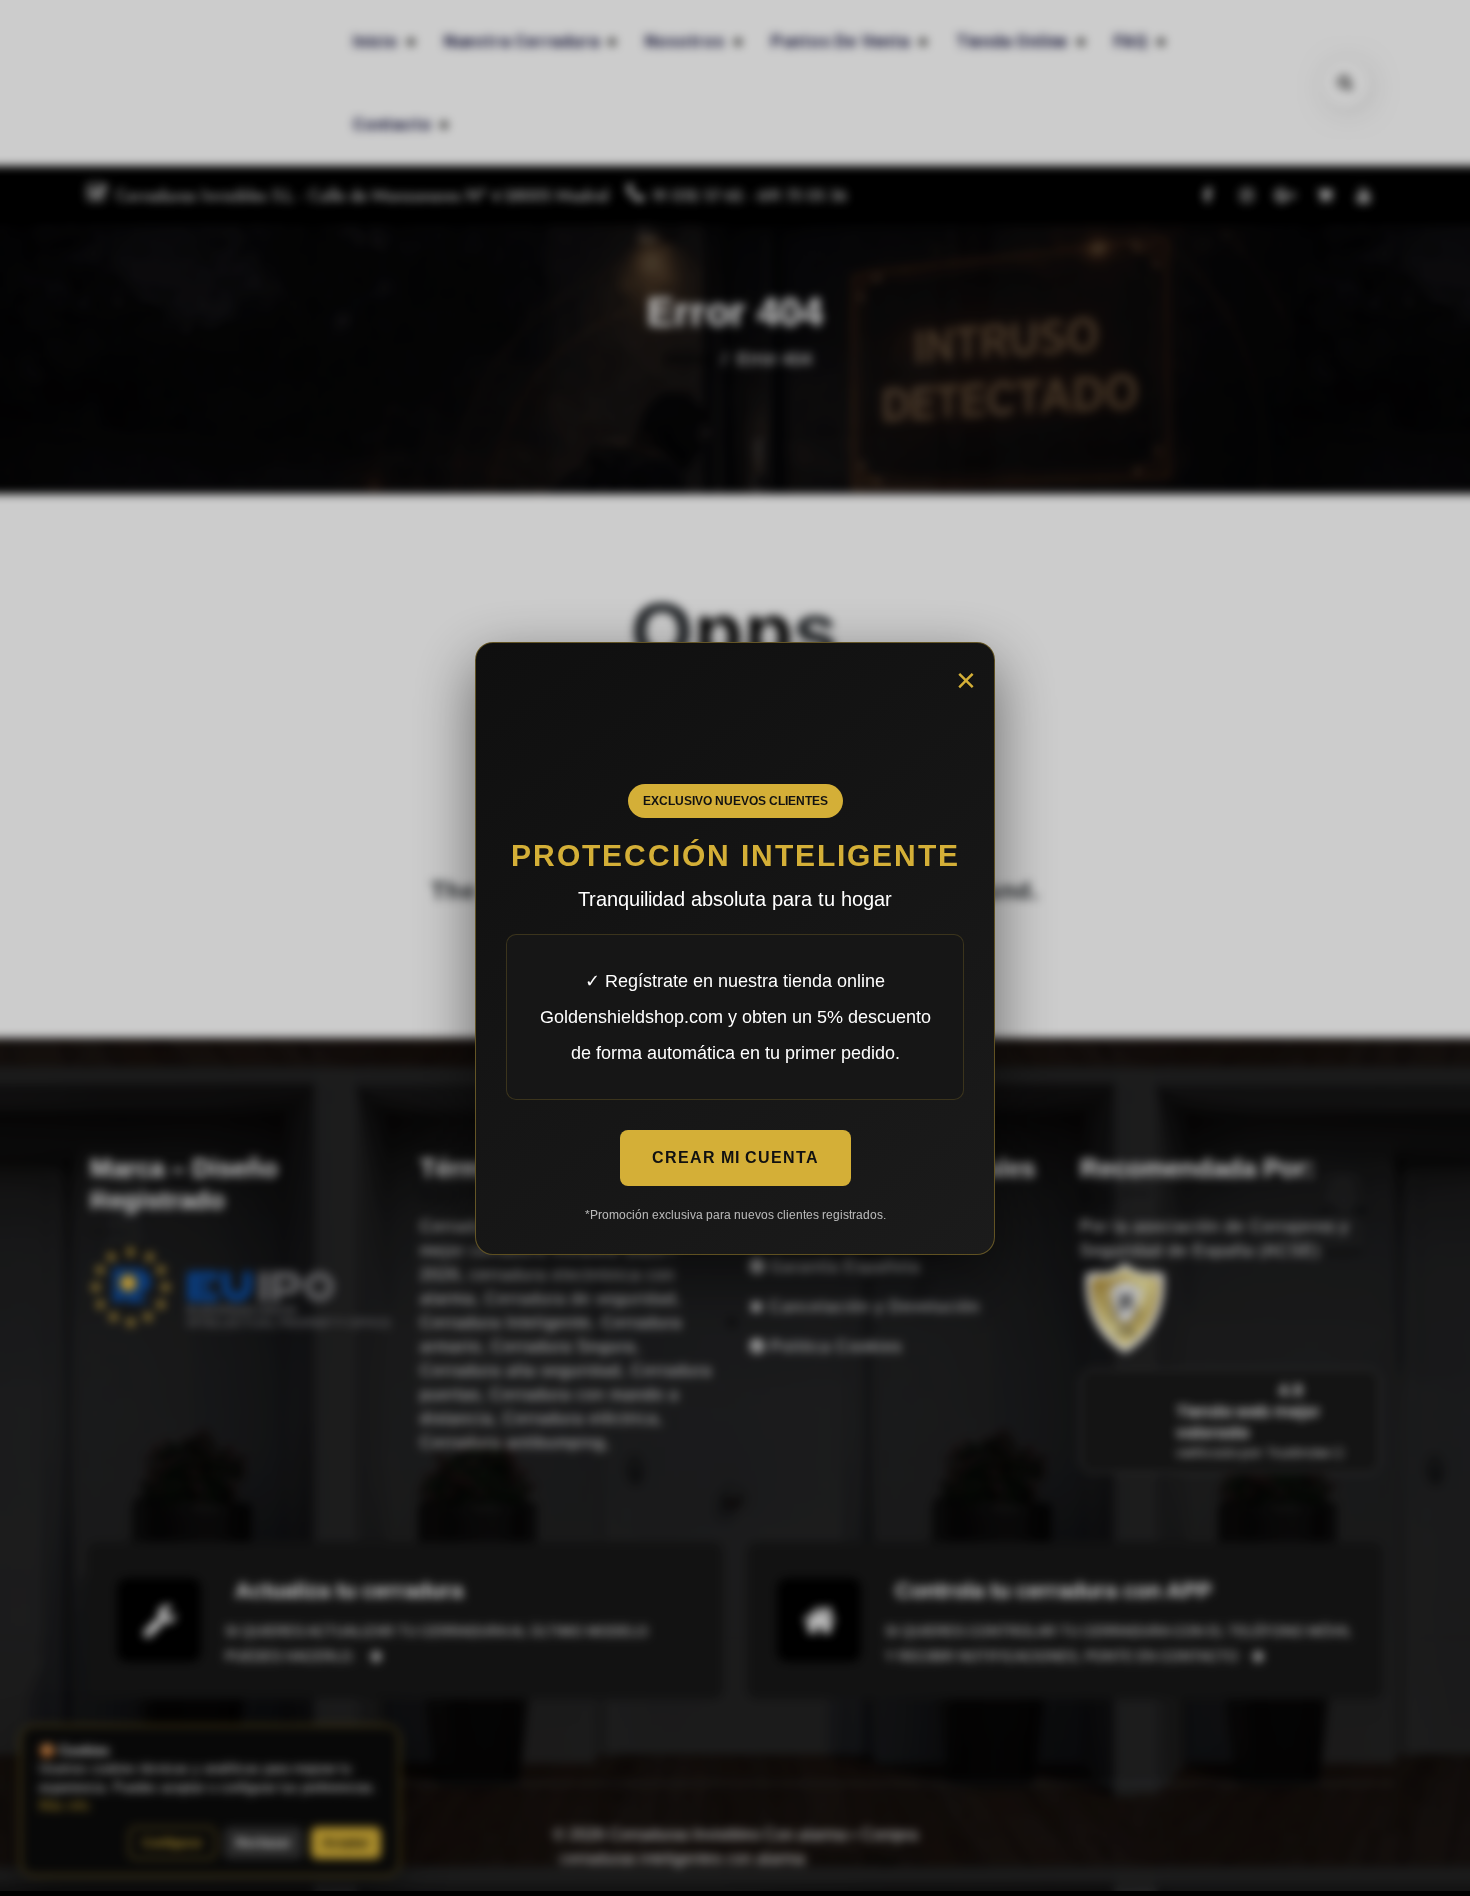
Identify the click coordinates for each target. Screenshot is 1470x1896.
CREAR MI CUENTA (735, 1157)
